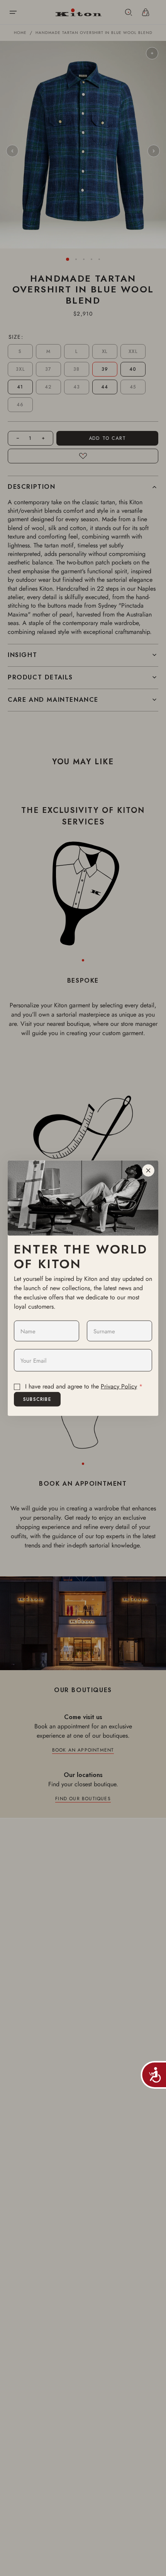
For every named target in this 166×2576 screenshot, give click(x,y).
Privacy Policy (119, 1386)
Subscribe (37, 1399)
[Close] (148, 1170)
